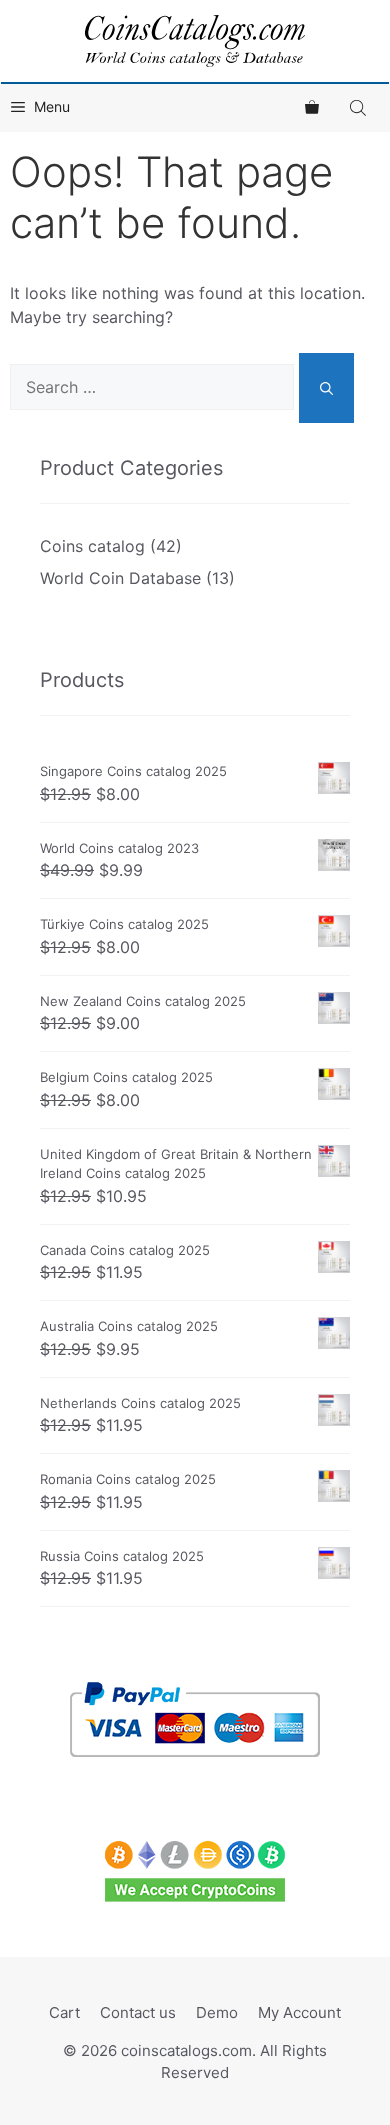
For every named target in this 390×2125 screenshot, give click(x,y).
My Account (299, 2012)
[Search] (326, 388)
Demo (217, 2012)
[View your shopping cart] (312, 107)
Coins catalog (92, 546)
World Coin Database (120, 578)
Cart (64, 2012)
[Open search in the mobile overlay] (360, 107)
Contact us (138, 2012)
